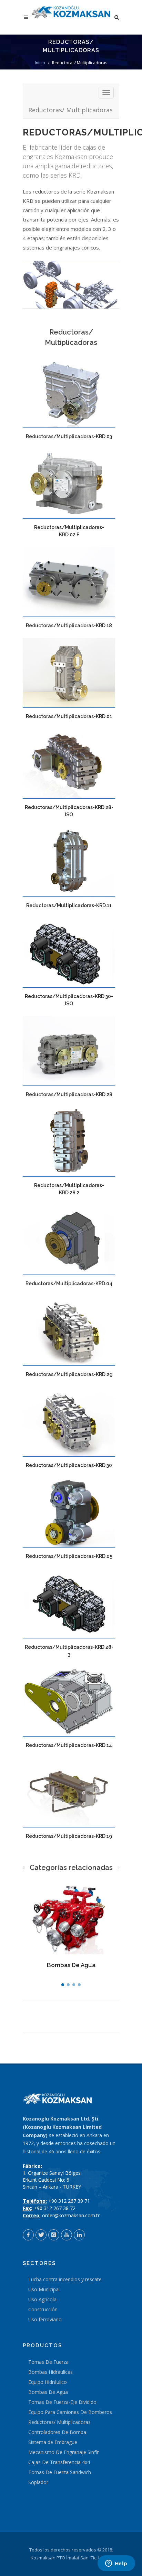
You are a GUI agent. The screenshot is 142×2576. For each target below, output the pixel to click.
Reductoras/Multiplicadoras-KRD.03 (69, 436)
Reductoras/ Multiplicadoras (70, 110)
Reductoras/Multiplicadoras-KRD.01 (69, 716)
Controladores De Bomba (57, 2432)
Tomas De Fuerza (48, 2362)
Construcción (43, 2309)
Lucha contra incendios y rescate (65, 2279)
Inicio (40, 63)
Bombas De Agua (71, 1965)
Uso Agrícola (42, 2299)
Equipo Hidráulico (48, 2382)
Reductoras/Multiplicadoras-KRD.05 (69, 1556)
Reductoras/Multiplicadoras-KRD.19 (69, 1836)
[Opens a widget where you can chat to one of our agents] (116, 2564)
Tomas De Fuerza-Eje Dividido (62, 2402)
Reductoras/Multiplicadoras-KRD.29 (69, 1374)
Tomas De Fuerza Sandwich (60, 2472)
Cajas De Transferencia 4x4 (59, 2462)
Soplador (38, 2482)
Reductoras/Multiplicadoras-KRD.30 (69, 1465)
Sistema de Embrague (53, 2442)
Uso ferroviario (45, 2319)
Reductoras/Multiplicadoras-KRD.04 (69, 1284)
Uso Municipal (44, 2289)
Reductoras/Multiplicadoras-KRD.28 (69, 1094)
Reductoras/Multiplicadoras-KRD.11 (69, 905)
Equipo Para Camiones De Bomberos (70, 2412)
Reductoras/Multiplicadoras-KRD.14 (69, 1745)
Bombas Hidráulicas (50, 2372)
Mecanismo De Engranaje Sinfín (64, 2452)
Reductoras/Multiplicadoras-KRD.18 (69, 626)
